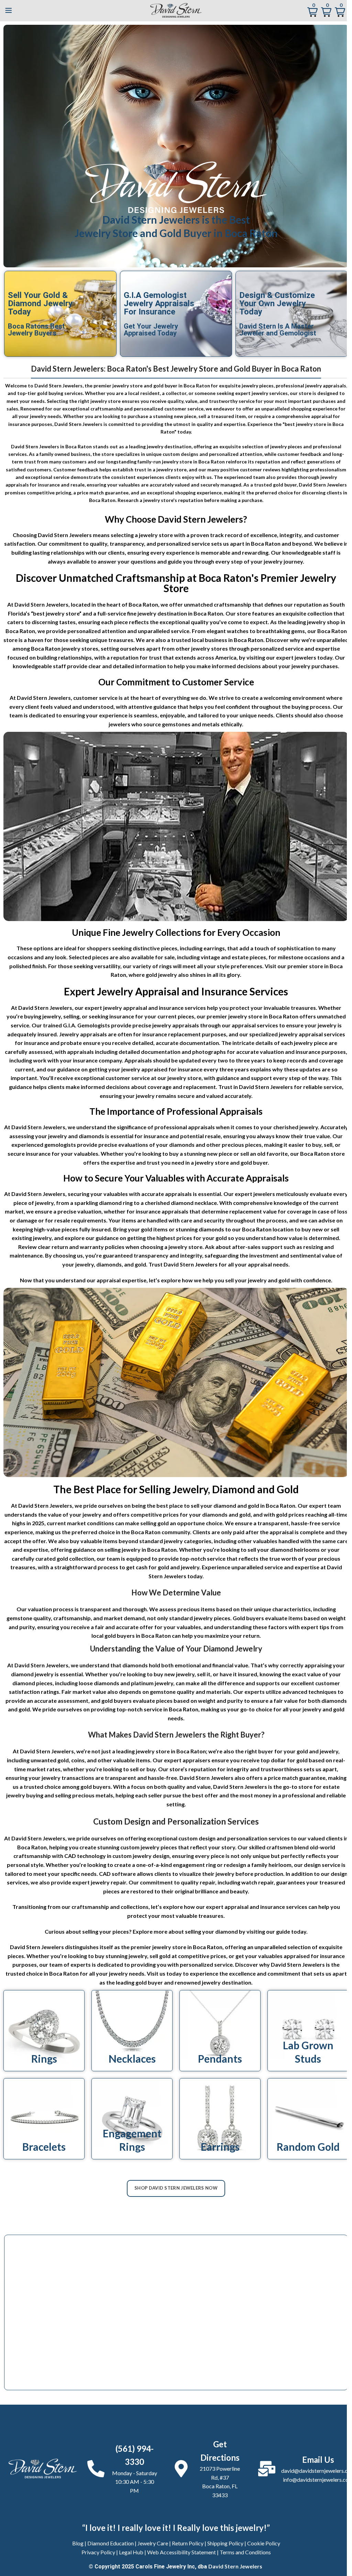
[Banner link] (44, 2031)
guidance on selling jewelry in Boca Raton (125, 1549)
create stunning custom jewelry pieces (128, 1847)
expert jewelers (296, 657)
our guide (278, 1931)
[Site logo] (176, 9)
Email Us (318, 2460)
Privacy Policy (98, 2552)
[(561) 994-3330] (96, 2469)
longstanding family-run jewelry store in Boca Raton (166, 462)
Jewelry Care (153, 2543)
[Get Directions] (181, 2469)
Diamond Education (111, 2543)
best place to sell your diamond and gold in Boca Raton (226, 1505)
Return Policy (188, 2543)
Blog (78, 2543)
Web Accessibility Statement (181, 2552)
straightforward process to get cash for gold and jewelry (127, 1567)
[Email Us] (267, 2469)
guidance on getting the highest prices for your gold (161, 1238)
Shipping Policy (225, 2543)
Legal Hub (131, 2552)
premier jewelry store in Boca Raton (252, 1016)
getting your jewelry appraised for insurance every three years (169, 1069)
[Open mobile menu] (9, 10)
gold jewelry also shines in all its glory (193, 975)
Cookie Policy (264, 2543)
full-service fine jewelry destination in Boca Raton (160, 613)
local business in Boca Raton (228, 640)
